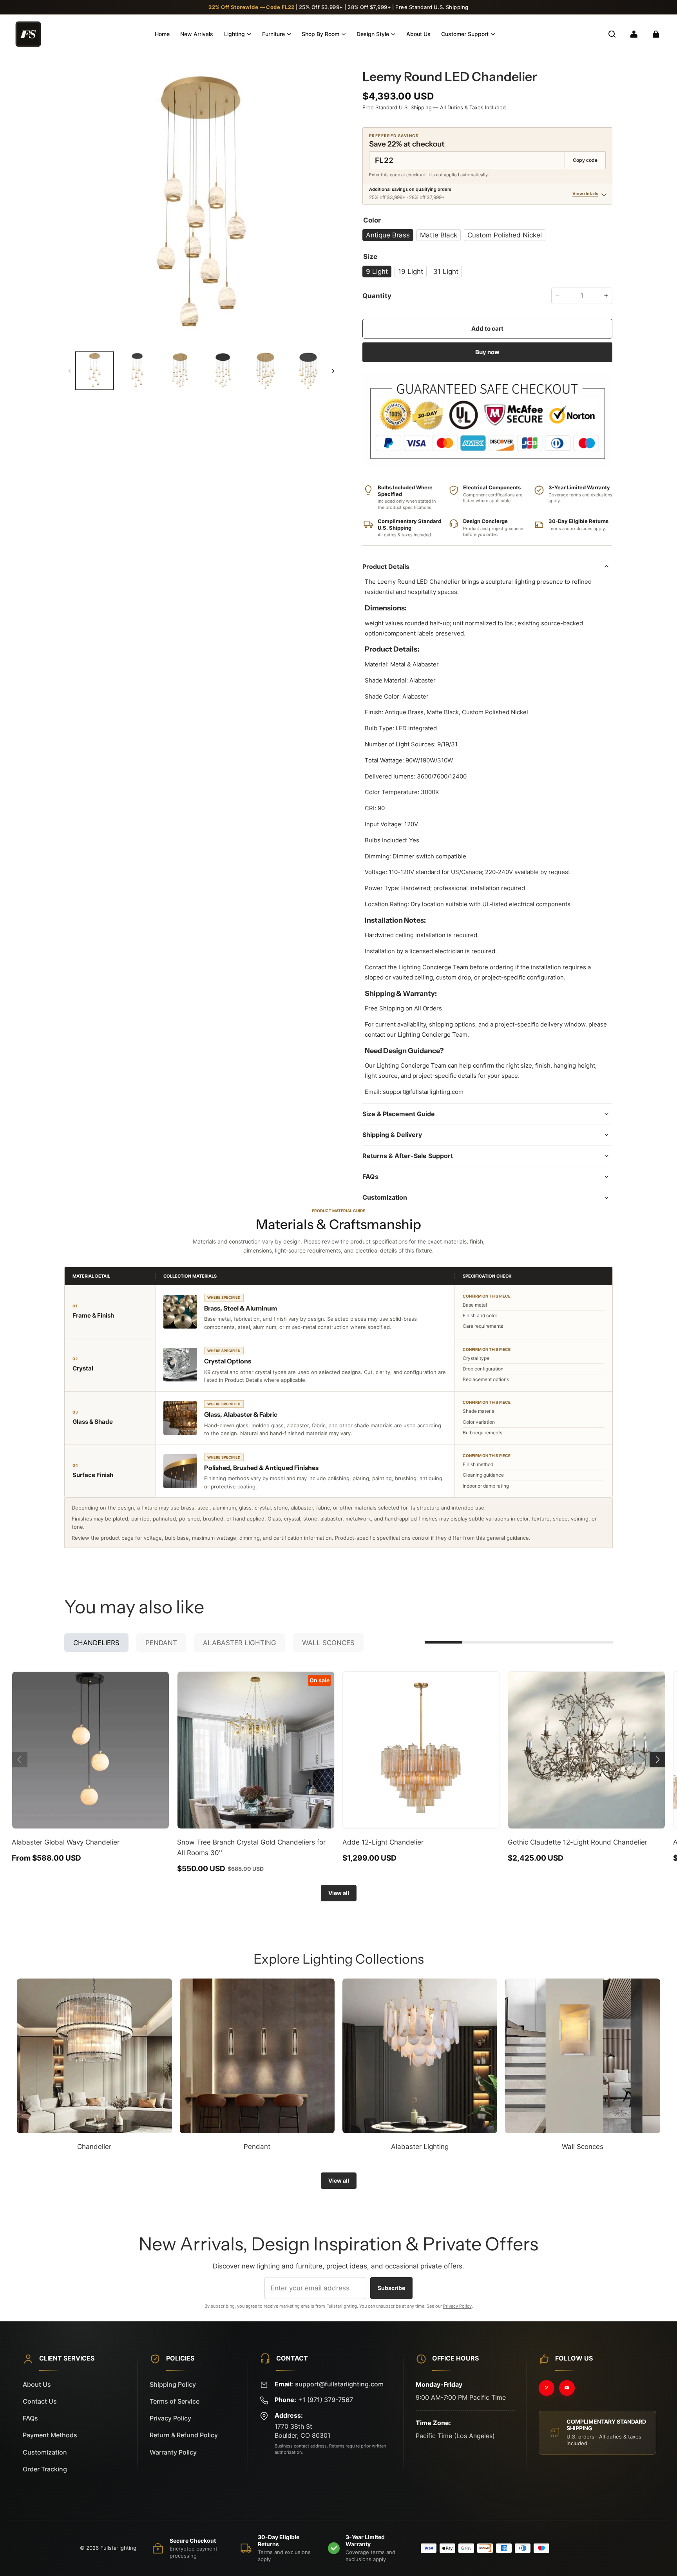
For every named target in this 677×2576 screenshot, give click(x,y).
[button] (612, 34)
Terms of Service (175, 2401)
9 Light (377, 271)
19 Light (411, 271)
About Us (418, 34)
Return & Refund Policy (184, 2435)
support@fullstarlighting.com (339, 2384)
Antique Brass (388, 235)
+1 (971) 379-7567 (326, 2400)
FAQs (30, 2418)
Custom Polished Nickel (505, 235)
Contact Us (40, 2401)
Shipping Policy (173, 2385)
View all (339, 1893)
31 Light (446, 271)
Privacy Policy (457, 2306)
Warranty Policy (173, 2452)
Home (162, 34)
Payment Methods (50, 2435)
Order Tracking (45, 2469)
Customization (45, 2452)
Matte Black (439, 235)
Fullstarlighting (118, 2548)
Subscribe (391, 2288)
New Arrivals (197, 34)
